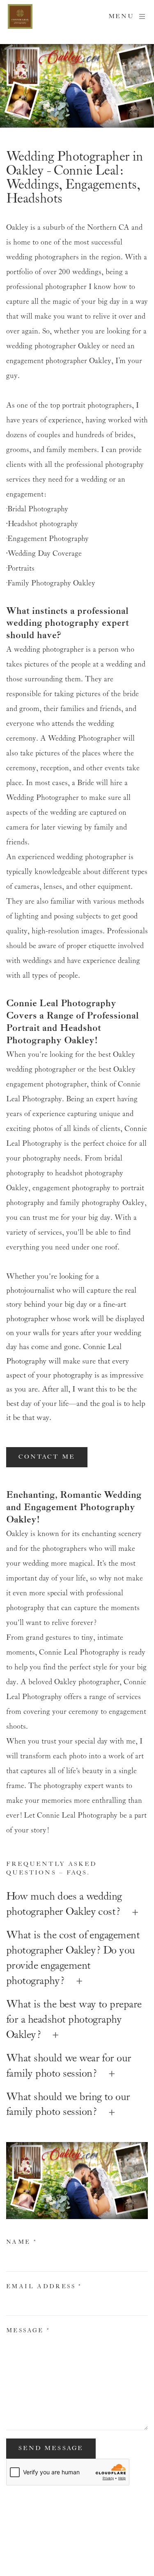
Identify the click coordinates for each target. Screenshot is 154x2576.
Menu (121, 16)
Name (22, 2242)
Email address (44, 2287)
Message (28, 2331)
